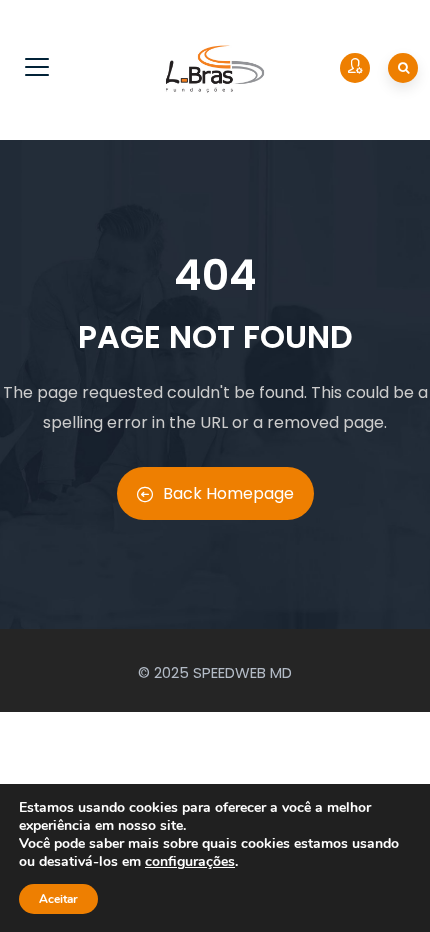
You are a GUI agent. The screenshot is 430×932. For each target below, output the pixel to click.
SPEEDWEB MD (242, 672)
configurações (190, 862)
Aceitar (58, 899)
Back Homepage (228, 493)
